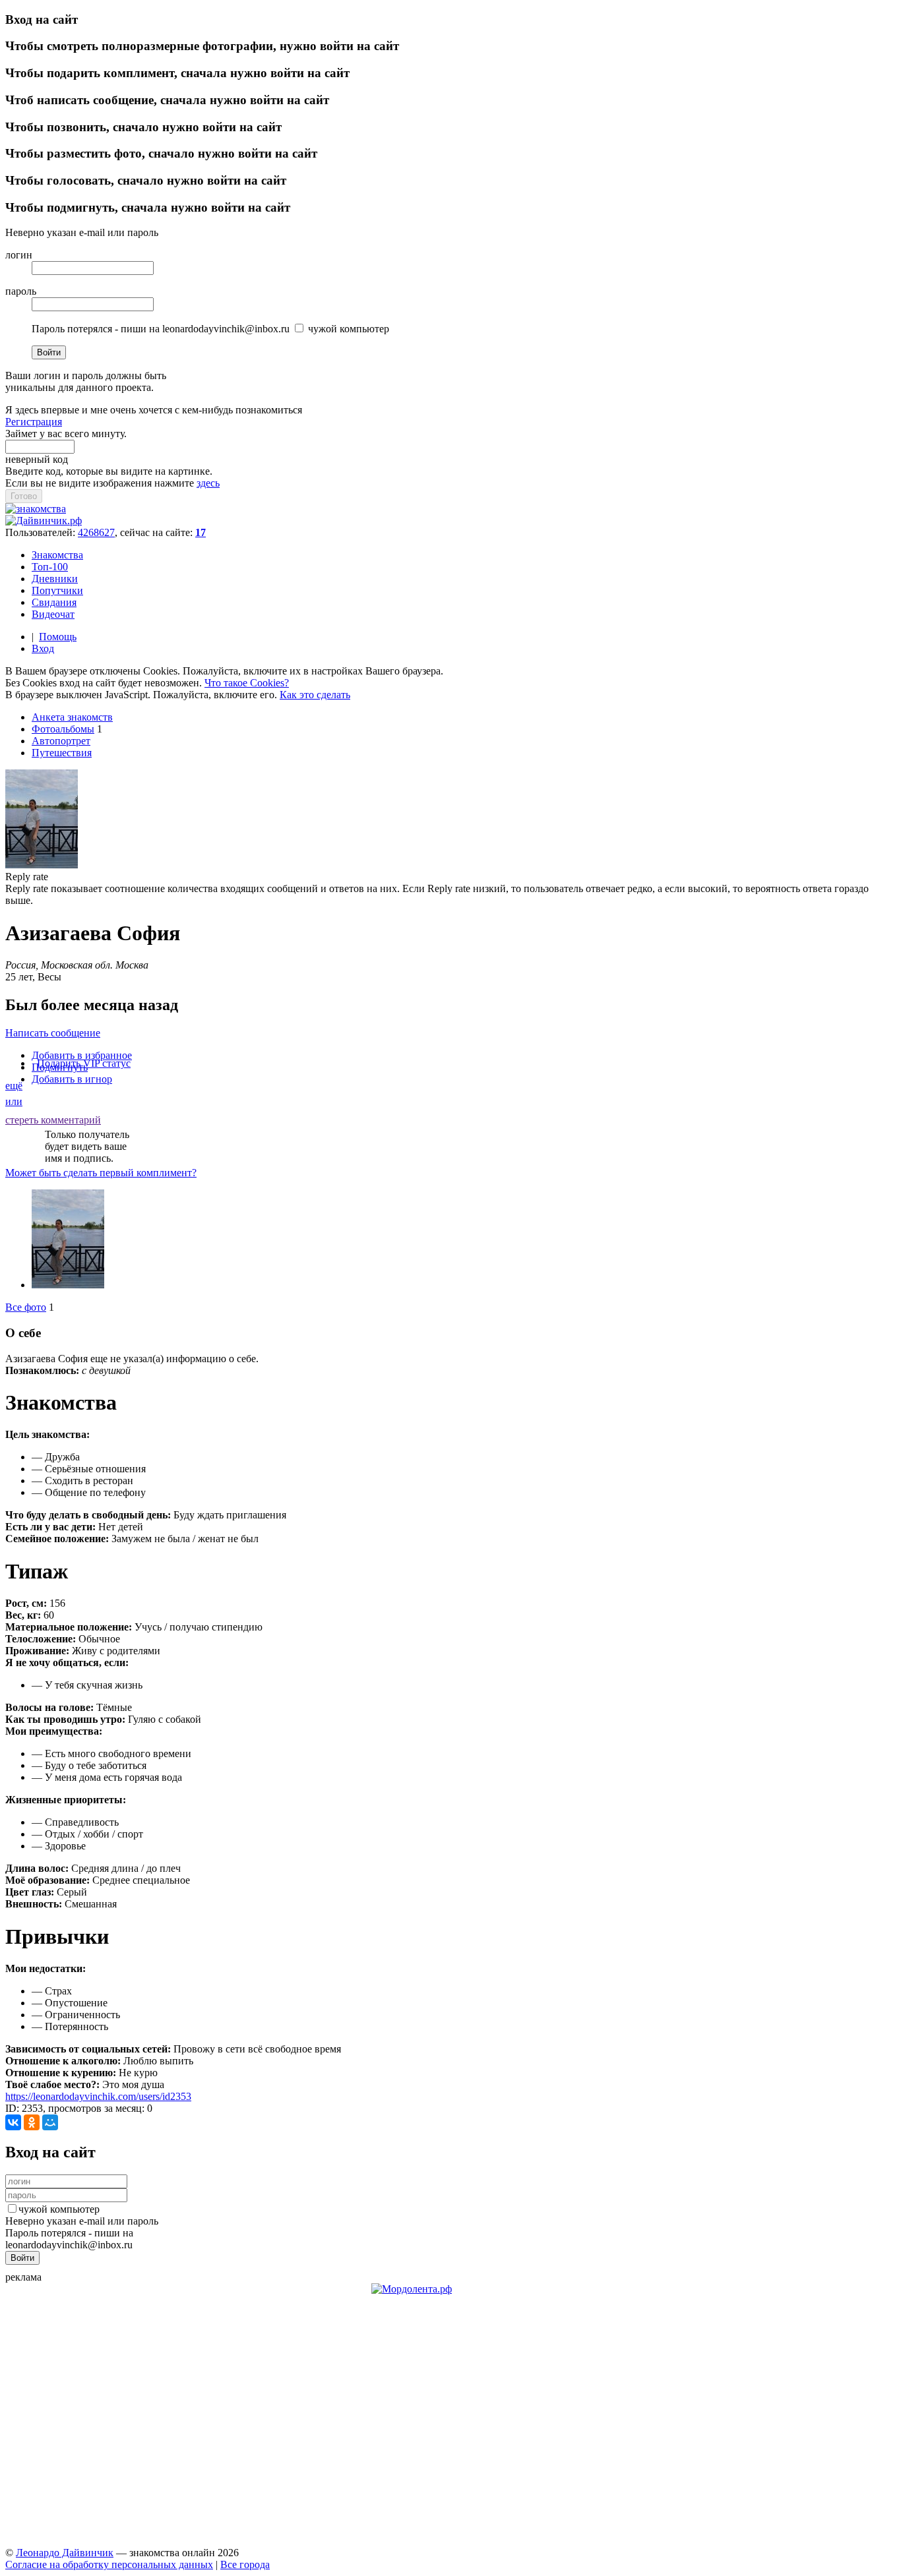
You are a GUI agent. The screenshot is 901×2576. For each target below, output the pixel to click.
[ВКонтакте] (13, 2122)
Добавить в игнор (72, 1079)
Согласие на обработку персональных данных (109, 2564)
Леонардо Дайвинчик (65, 2553)
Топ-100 (50, 567)
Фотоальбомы (63, 729)
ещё (14, 1086)
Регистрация (34, 422)
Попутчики (57, 590)
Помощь (58, 637)
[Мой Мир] (50, 2122)
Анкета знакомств (72, 717)
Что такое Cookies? (247, 683)
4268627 (96, 532)
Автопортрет (61, 741)
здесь (208, 483)
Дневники (55, 579)
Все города (245, 2564)
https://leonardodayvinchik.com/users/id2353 (98, 2096)
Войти (49, 352)
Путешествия (62, 753)
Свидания (54, 602)
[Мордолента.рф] (412, 2289)
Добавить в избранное (82, 1055)
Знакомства (57, 555)
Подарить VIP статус (84, 1063)
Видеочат (53, 614)
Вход (43, 648)
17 (201, 532)
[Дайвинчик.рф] (44, 521)
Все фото (26, 1307)
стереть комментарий (53, 1120)
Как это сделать (315, 695)
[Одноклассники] (32, 2122)
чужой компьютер (59, 2209)
